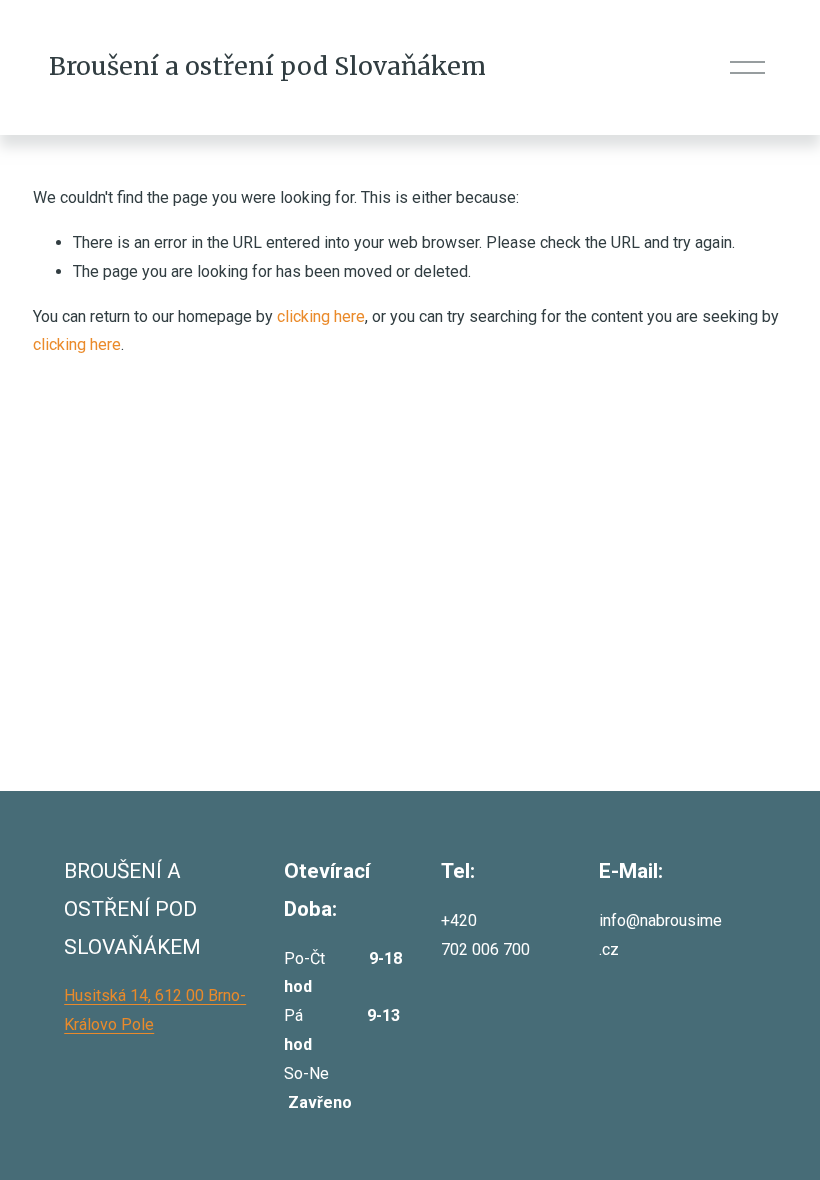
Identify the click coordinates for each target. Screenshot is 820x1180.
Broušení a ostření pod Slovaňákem (267, 66)
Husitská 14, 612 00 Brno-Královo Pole (155, 1010)
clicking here (321, 316)
